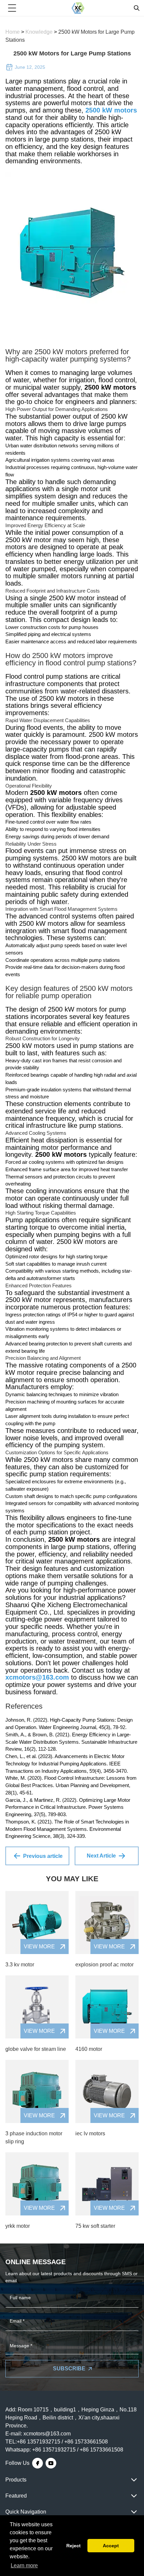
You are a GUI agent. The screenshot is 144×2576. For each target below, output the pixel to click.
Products (16, 2480)
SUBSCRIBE (69, 2369)
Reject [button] (74, 2546)
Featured (16, 2496)
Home (13, 32)
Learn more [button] (24, 2565)
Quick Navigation (26, 2512)
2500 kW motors (111, 110)
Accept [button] (111, 2546)
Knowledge (40, 32)
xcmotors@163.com (37, 1677)
